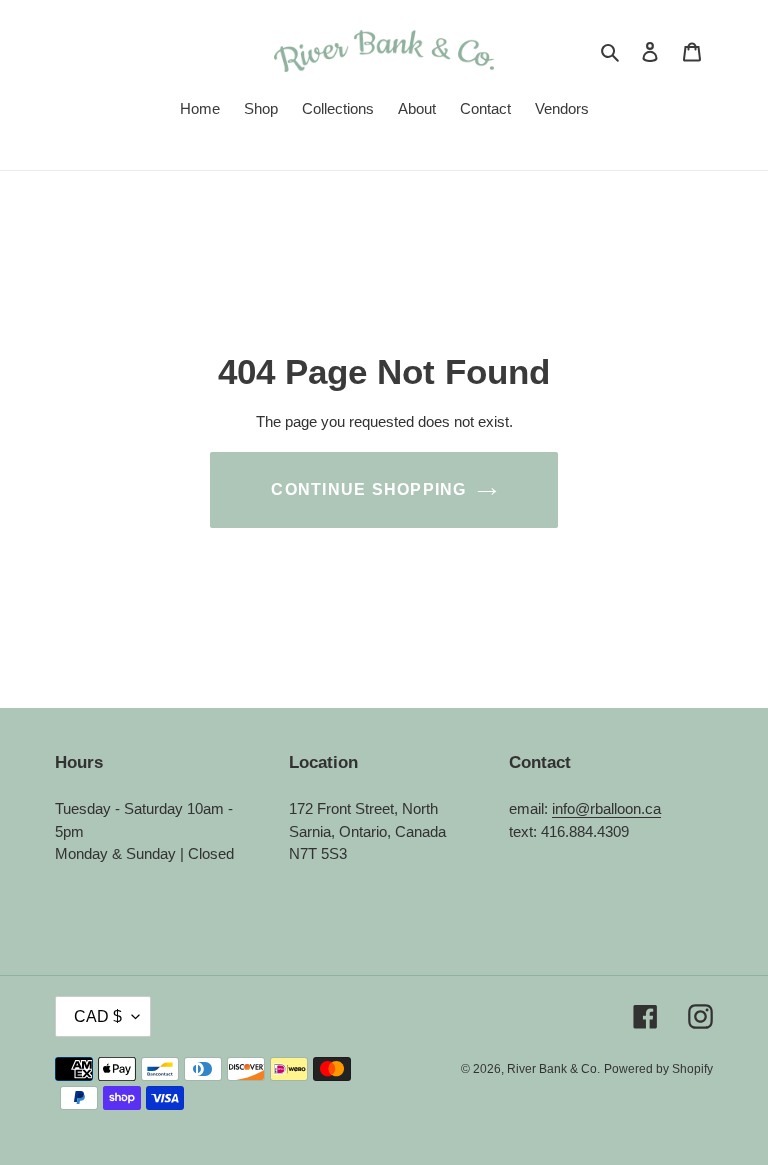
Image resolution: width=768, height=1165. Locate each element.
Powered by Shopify (658, 1069)
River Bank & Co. (553, 1069)
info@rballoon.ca (606, 808)
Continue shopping (368, 489)
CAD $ (98, 1016)
